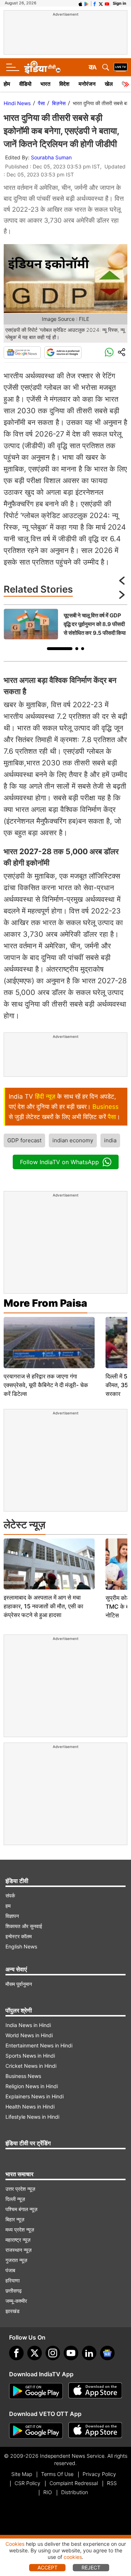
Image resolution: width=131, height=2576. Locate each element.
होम (7, 84)
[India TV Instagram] (53, 2353)
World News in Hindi (29, 2035)
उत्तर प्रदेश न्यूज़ (20, 2189)
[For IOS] (95, 2431)
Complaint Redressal (74, 2483)
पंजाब (10, 2270)
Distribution (75, 2492)
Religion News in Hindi (32, 2086)
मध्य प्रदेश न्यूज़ (20, 2229)
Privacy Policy (99, 2474)
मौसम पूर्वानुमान (19, 1984)
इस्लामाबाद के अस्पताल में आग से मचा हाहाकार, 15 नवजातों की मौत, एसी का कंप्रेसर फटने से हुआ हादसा (43, 1606)
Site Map (22, 2474)
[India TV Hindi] (42, 67)
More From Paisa (45, 1303)
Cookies (15, 2544)
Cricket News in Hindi (31, 2066)
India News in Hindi (28, 2025)
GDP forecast (24, 1140)
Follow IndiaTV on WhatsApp (59, 1162)
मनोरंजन (87, 84)
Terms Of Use (57, 2474)
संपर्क (10, 1896)
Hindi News (17, 103)
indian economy (73, 1140)
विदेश (64, 84)
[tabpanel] (65, 624)
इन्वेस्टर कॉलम (19, 1936)
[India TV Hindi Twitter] (101, 3)
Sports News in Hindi (30, 2056)
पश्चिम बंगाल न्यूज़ (21, 2209)
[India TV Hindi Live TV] (121, 67)
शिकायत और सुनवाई (24, 1926)
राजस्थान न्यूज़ (19, 2250)
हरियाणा (13, 2280)
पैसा (41, 103)
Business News (23, 2076)
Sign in (120, 3)
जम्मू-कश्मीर (16, 2301)
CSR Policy (27, 2483)
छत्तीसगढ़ (14, 2291)
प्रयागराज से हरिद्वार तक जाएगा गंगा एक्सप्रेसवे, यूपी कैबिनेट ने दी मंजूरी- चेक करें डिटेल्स (46, 1385)
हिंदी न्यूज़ (45, 1096)
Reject (91, 2567)
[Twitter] (35, 2353)
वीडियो (25, 84)
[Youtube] (71, 2353)
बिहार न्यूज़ (15, 2219)
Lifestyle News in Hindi (32, 2117)
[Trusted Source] (63, 353)
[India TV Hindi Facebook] (95, 3)
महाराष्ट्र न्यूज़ (18, 2240)
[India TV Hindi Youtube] (107, 3)
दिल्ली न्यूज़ (15, 2199)
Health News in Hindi (30, 2107)
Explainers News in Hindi (35, 2096)
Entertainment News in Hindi (39, 2045)
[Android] (87, 3)
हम (8, 1906)
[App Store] (95, 2391)
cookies (73, 2557)
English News (21, 1946)
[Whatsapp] (109, 353)
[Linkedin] (89, 2353)
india (110, 1140)
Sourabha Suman (51, 157)
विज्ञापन (12, 1916)
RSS (112, 2483)
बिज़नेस (59, 103)
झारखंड (13, 2311)
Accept (47, 2567)
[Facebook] (16, 2353)
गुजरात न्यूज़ (16, 2260)
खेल (109, 84)
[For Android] (36, 2431)
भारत (45, 84)
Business (106, 1107)
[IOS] (80, 3)
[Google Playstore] (36, 2391)
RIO (48, 2492)
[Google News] (22, 353)
